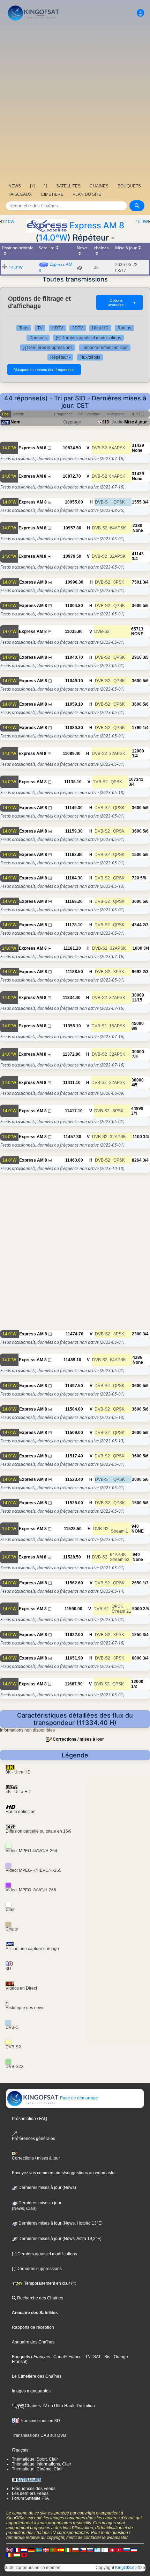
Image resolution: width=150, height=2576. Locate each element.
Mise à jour (136, 422)
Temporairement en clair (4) (50, 2283)
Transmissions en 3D (39, 2421)
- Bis (106, 2357)
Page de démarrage (78, 2098)
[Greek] (97, 2550)
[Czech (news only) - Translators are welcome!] (83, 2550)
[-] (45, 186)
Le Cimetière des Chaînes (37, 2376)
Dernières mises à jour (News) (47, 2188)
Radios (124, 328)
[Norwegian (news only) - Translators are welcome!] (46, 2550)
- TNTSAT (91, 2357)
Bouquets (21, 2357)
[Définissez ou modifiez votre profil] (141, 13)
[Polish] (75, 2550)
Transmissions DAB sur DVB (39, 2435)
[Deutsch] (31, 2550)
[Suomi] (105, 2550)
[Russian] (127, 2550)
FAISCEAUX (20, 194)
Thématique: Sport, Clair (35, 2459)
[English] (9, 2550)
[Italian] (68, 2550)
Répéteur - (60, 357)
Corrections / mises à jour (78, 1739)
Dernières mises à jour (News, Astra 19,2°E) (59, 2239)
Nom (16, 422)
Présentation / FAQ (29, 2119)
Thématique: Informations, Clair (42, 2464)
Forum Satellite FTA (30, 2498)
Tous (24, 328)
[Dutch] (24, 2550)
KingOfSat (125, 2568)
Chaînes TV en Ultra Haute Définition (59, 2406)
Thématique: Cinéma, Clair (37, 2469)
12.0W (8, 222)
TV (40, 328)
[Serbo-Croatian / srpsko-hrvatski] (134, 2550)
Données (38, 338)
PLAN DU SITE (87, 194)
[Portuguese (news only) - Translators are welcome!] (53, 2550)
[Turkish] (119, 2550)
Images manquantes (31, 2391)
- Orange (119, 2357)
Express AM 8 (97, 225)
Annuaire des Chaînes (33, 2342)
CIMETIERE (52, 194)
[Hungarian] (17, 2555)
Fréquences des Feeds (34, 2489)
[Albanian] (24, 2555)
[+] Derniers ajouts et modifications (88, 338)
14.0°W (53, 238)
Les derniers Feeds (30, 2493)
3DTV (78, 328)
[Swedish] (39, 2550)
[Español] (61, 2550)
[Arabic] (112, 2550)
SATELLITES (68, 186)
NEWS (15, 186)
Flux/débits (90, 357)
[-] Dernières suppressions (48, 348)
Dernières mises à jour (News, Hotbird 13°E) (60, 2223)
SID (106, 422)
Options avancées (122, 302)
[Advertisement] (75, 101)
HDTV (57, 328)
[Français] (17, 2550)
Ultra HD (100, 328)
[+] (32, 186)
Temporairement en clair (105, 348)
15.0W (142, 222)
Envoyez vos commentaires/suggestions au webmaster (64, 2173)
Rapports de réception (33, 2327)
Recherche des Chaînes (40, 2298)
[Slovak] (90, 2550)
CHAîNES (99, 186)
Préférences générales (33, 2139)
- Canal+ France (66, 2357)
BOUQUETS (129, 186)
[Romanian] (9, 2555)
